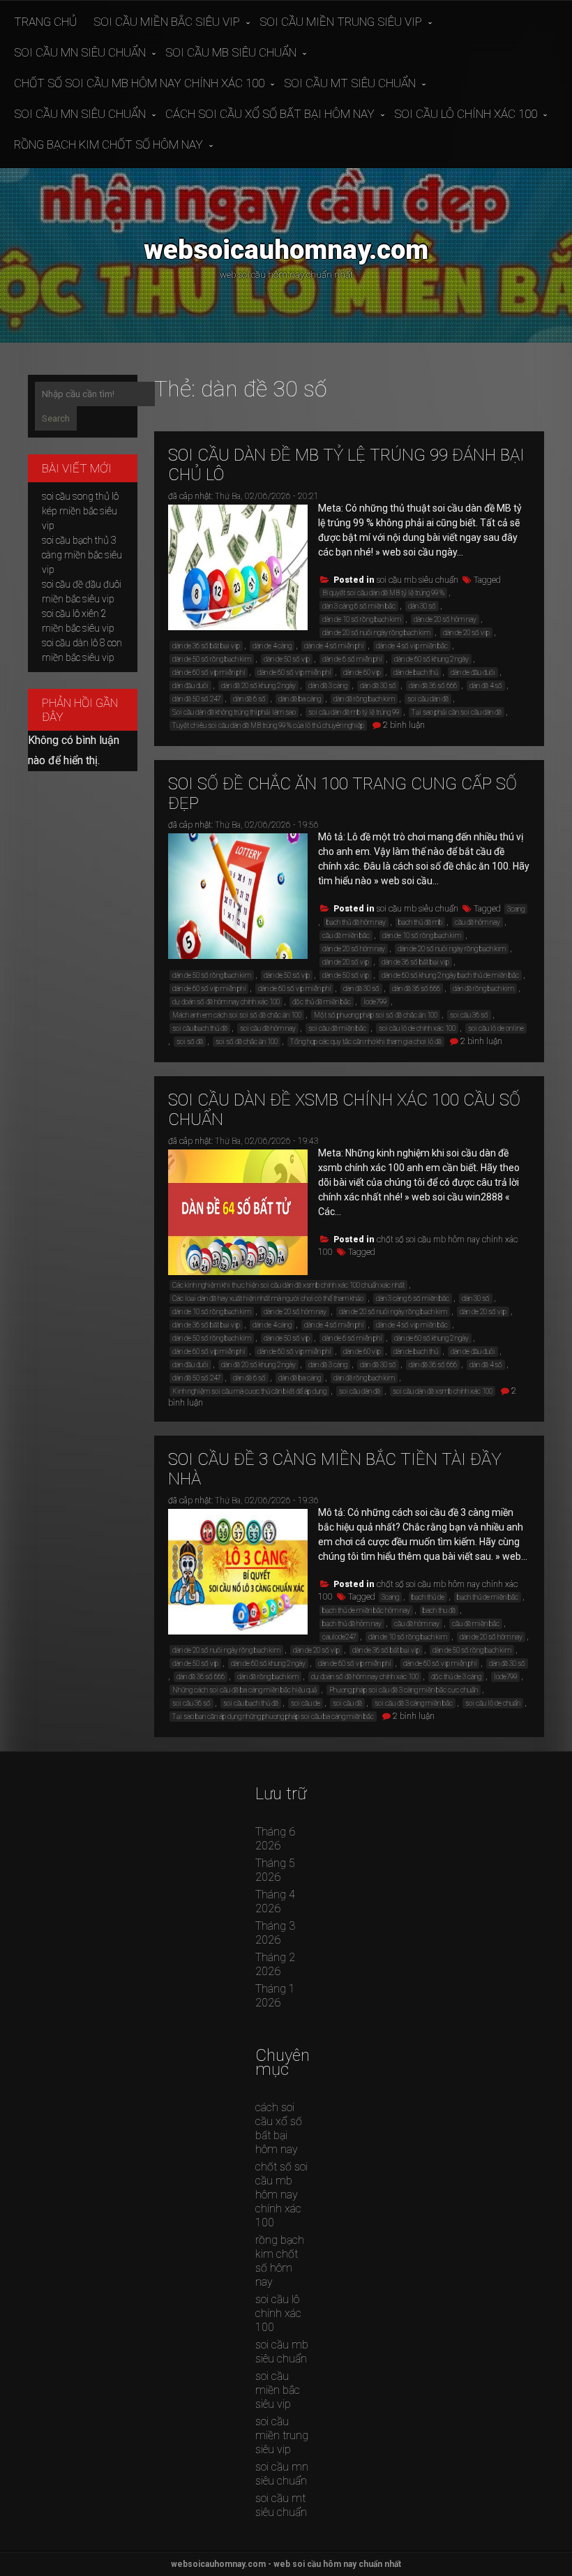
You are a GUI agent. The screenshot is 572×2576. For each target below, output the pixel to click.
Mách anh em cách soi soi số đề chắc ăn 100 (237, 1015)
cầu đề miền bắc (346, 936)
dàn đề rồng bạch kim (364, 699)
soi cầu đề (347, 1703)
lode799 (375, 1002)
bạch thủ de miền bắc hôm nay (366, 1610)
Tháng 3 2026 (275, 1933)
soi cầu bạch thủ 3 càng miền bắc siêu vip (82, 555)
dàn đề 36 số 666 (433, 686)
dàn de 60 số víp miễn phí (209, 672)
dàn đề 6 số (249, 699)
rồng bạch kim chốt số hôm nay (108, 144)
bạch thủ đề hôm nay (356, 922)
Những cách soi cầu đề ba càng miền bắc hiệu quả (244, 1690)
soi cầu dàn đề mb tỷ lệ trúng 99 (354, 712)
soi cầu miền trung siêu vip (341, 22)
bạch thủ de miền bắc (488, 1597)
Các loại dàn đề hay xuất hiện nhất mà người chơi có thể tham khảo (268, 1298)
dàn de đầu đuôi (473, 672)
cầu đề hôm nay (477, 922)
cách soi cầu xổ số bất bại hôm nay (270, 114)
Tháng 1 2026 (275, 1996)
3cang (516, 909)
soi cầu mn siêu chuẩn (80, 52)
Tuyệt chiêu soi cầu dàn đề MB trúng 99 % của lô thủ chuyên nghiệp (268, 725)
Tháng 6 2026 (275, 1839)
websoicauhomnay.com (286, 250)
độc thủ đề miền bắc (322, 1002)
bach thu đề (439, 1610)
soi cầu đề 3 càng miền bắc (414, 1703)
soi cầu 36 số (469, 1015)
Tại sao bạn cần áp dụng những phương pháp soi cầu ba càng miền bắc (273, 1717)
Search (56, 418)
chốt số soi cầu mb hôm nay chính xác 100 (139, 83)
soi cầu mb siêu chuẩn (231, 52)
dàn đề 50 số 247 (196, 699)
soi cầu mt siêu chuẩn (350, 83)
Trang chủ (45, 22)
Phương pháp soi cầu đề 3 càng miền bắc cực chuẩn (404, 1690)
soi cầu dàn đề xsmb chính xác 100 (443, 1391)
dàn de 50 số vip (346, 975)
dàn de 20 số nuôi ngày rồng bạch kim (376, 633)
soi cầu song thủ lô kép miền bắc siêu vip (80, 511)
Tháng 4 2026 (275, 1901)
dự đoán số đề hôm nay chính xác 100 (226, 1002)
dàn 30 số (422, 606)
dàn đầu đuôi (190, 686)
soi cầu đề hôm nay (268, 1028)
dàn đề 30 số (378, 686)
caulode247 (339, 1637)
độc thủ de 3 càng (456, 1677)
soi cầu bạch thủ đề (200, 1028)
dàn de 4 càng (272, 646)
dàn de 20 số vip (466, 633)
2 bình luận (404, 725)
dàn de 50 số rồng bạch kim (212, 659)
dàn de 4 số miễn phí (334, 646)
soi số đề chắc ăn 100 (247, 1042)
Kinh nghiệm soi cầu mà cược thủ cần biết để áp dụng (249, 1391)
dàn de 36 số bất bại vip (206, 646)
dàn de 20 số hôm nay (445, 619)
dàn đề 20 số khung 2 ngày (258, 686)
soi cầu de (306, 1703)
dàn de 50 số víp (287, 659)
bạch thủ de (428, 1597)
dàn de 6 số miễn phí (352, 659)
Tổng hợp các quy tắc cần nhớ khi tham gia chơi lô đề (366, 1042)
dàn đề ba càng (300, 699)
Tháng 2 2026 (275, 1964)
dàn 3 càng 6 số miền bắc (359, 606)
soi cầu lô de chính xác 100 (417, 1028)
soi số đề (190, 1042)
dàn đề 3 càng (328, 686)
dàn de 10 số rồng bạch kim (362, 619)
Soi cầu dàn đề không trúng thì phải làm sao (234, 712)
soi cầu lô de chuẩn (493, 1703)
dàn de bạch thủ (416, 672)
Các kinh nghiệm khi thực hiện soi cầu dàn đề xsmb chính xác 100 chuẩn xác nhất (288, 1285)
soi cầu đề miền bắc (337, 1028)
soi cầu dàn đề (428, 699)
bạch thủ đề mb (420, 922)
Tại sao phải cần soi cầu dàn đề (457, 712)
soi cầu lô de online (496, 1028)
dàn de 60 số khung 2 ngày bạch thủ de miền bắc (450, 975)
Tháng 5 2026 (275, 1870)
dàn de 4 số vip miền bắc (412, 646)
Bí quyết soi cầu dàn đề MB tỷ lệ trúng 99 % (383, 593)
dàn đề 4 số (486, 686)
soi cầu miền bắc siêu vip (167, 22)
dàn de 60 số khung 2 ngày (431, 659)
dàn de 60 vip (362, 672)
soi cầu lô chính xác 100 (466, 114)
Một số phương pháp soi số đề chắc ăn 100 (376, 1015)
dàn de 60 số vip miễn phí (294, 672)
